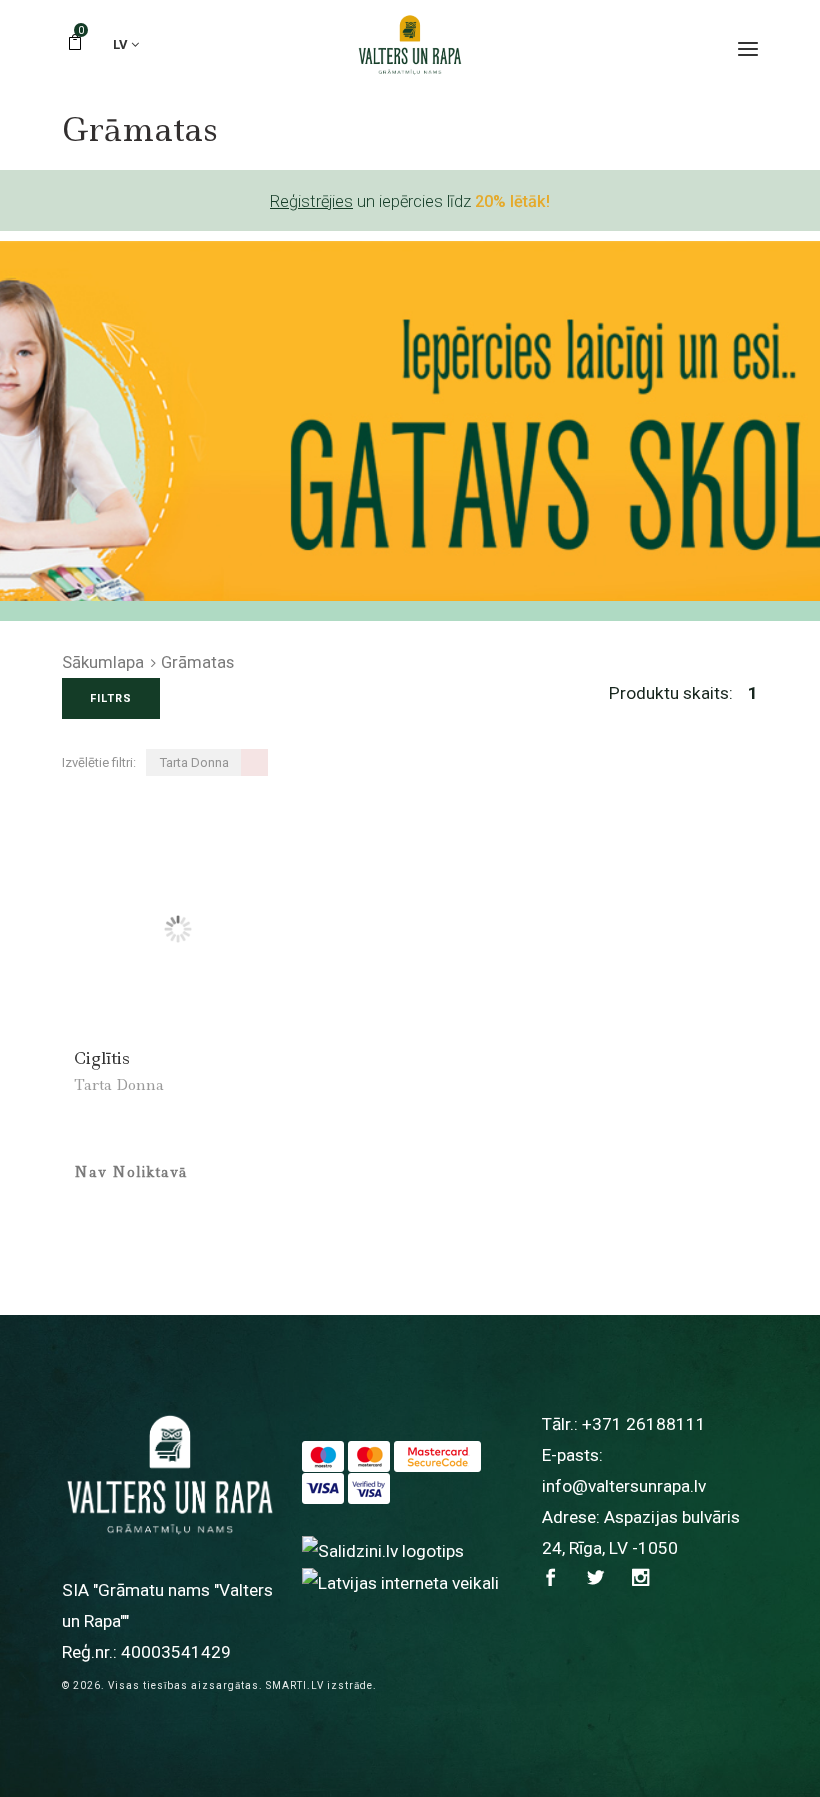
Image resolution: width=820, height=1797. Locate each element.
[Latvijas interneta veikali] (400, 1582)
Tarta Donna (119, 1085)
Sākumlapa (103, 662)
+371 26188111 (644, 1424)
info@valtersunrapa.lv (624, 1486)
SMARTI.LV (295, 1685)
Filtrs (111, 698)
